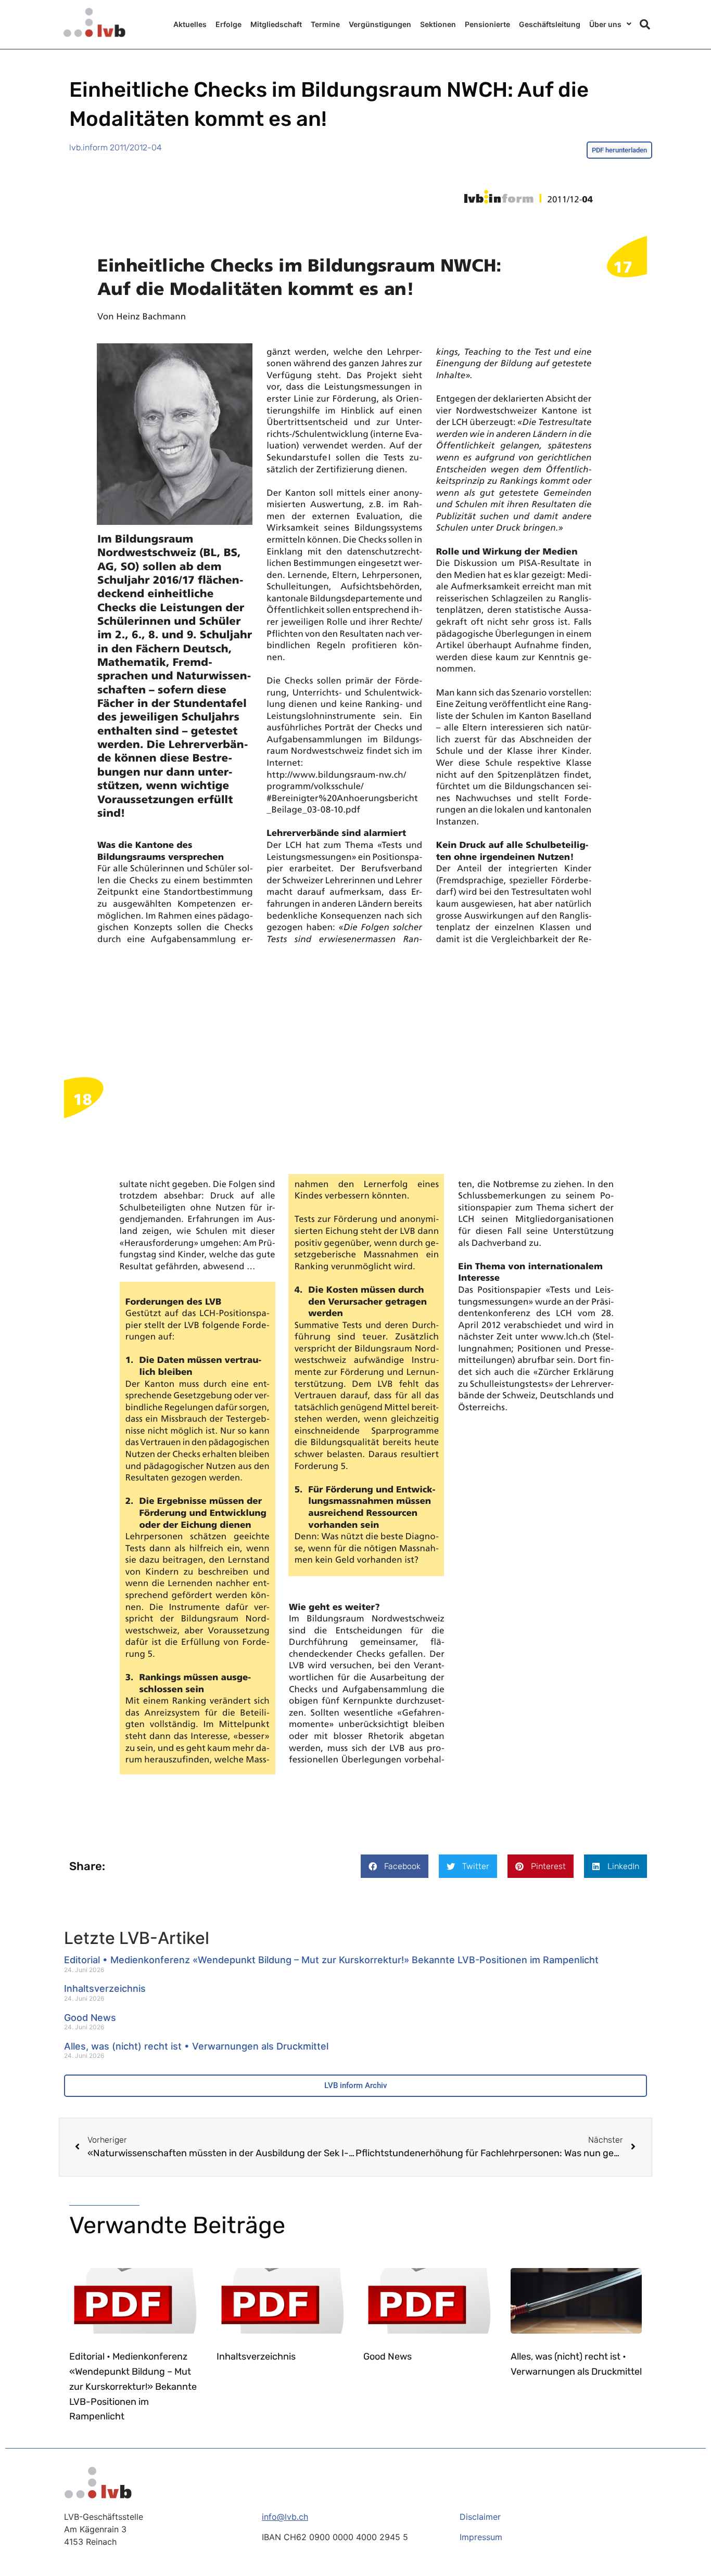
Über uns (605, 24)
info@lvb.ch (285, 2517)
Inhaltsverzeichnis (105, 1988)
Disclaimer (480, 2517)
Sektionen (438, 24)
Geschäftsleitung (550, 24)
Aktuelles (190, 24)
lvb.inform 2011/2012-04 (116, 147)
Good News (90, 2018)
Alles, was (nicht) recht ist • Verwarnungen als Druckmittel (196, 2046)
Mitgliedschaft (276, 24)
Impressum (481, 2537)
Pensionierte (487, 24)
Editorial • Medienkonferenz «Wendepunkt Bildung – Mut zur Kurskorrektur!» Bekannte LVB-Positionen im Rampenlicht (331, 1960)
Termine (325, 24)
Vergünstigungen (380, 24)
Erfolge (228, 24)
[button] (645, 24)
